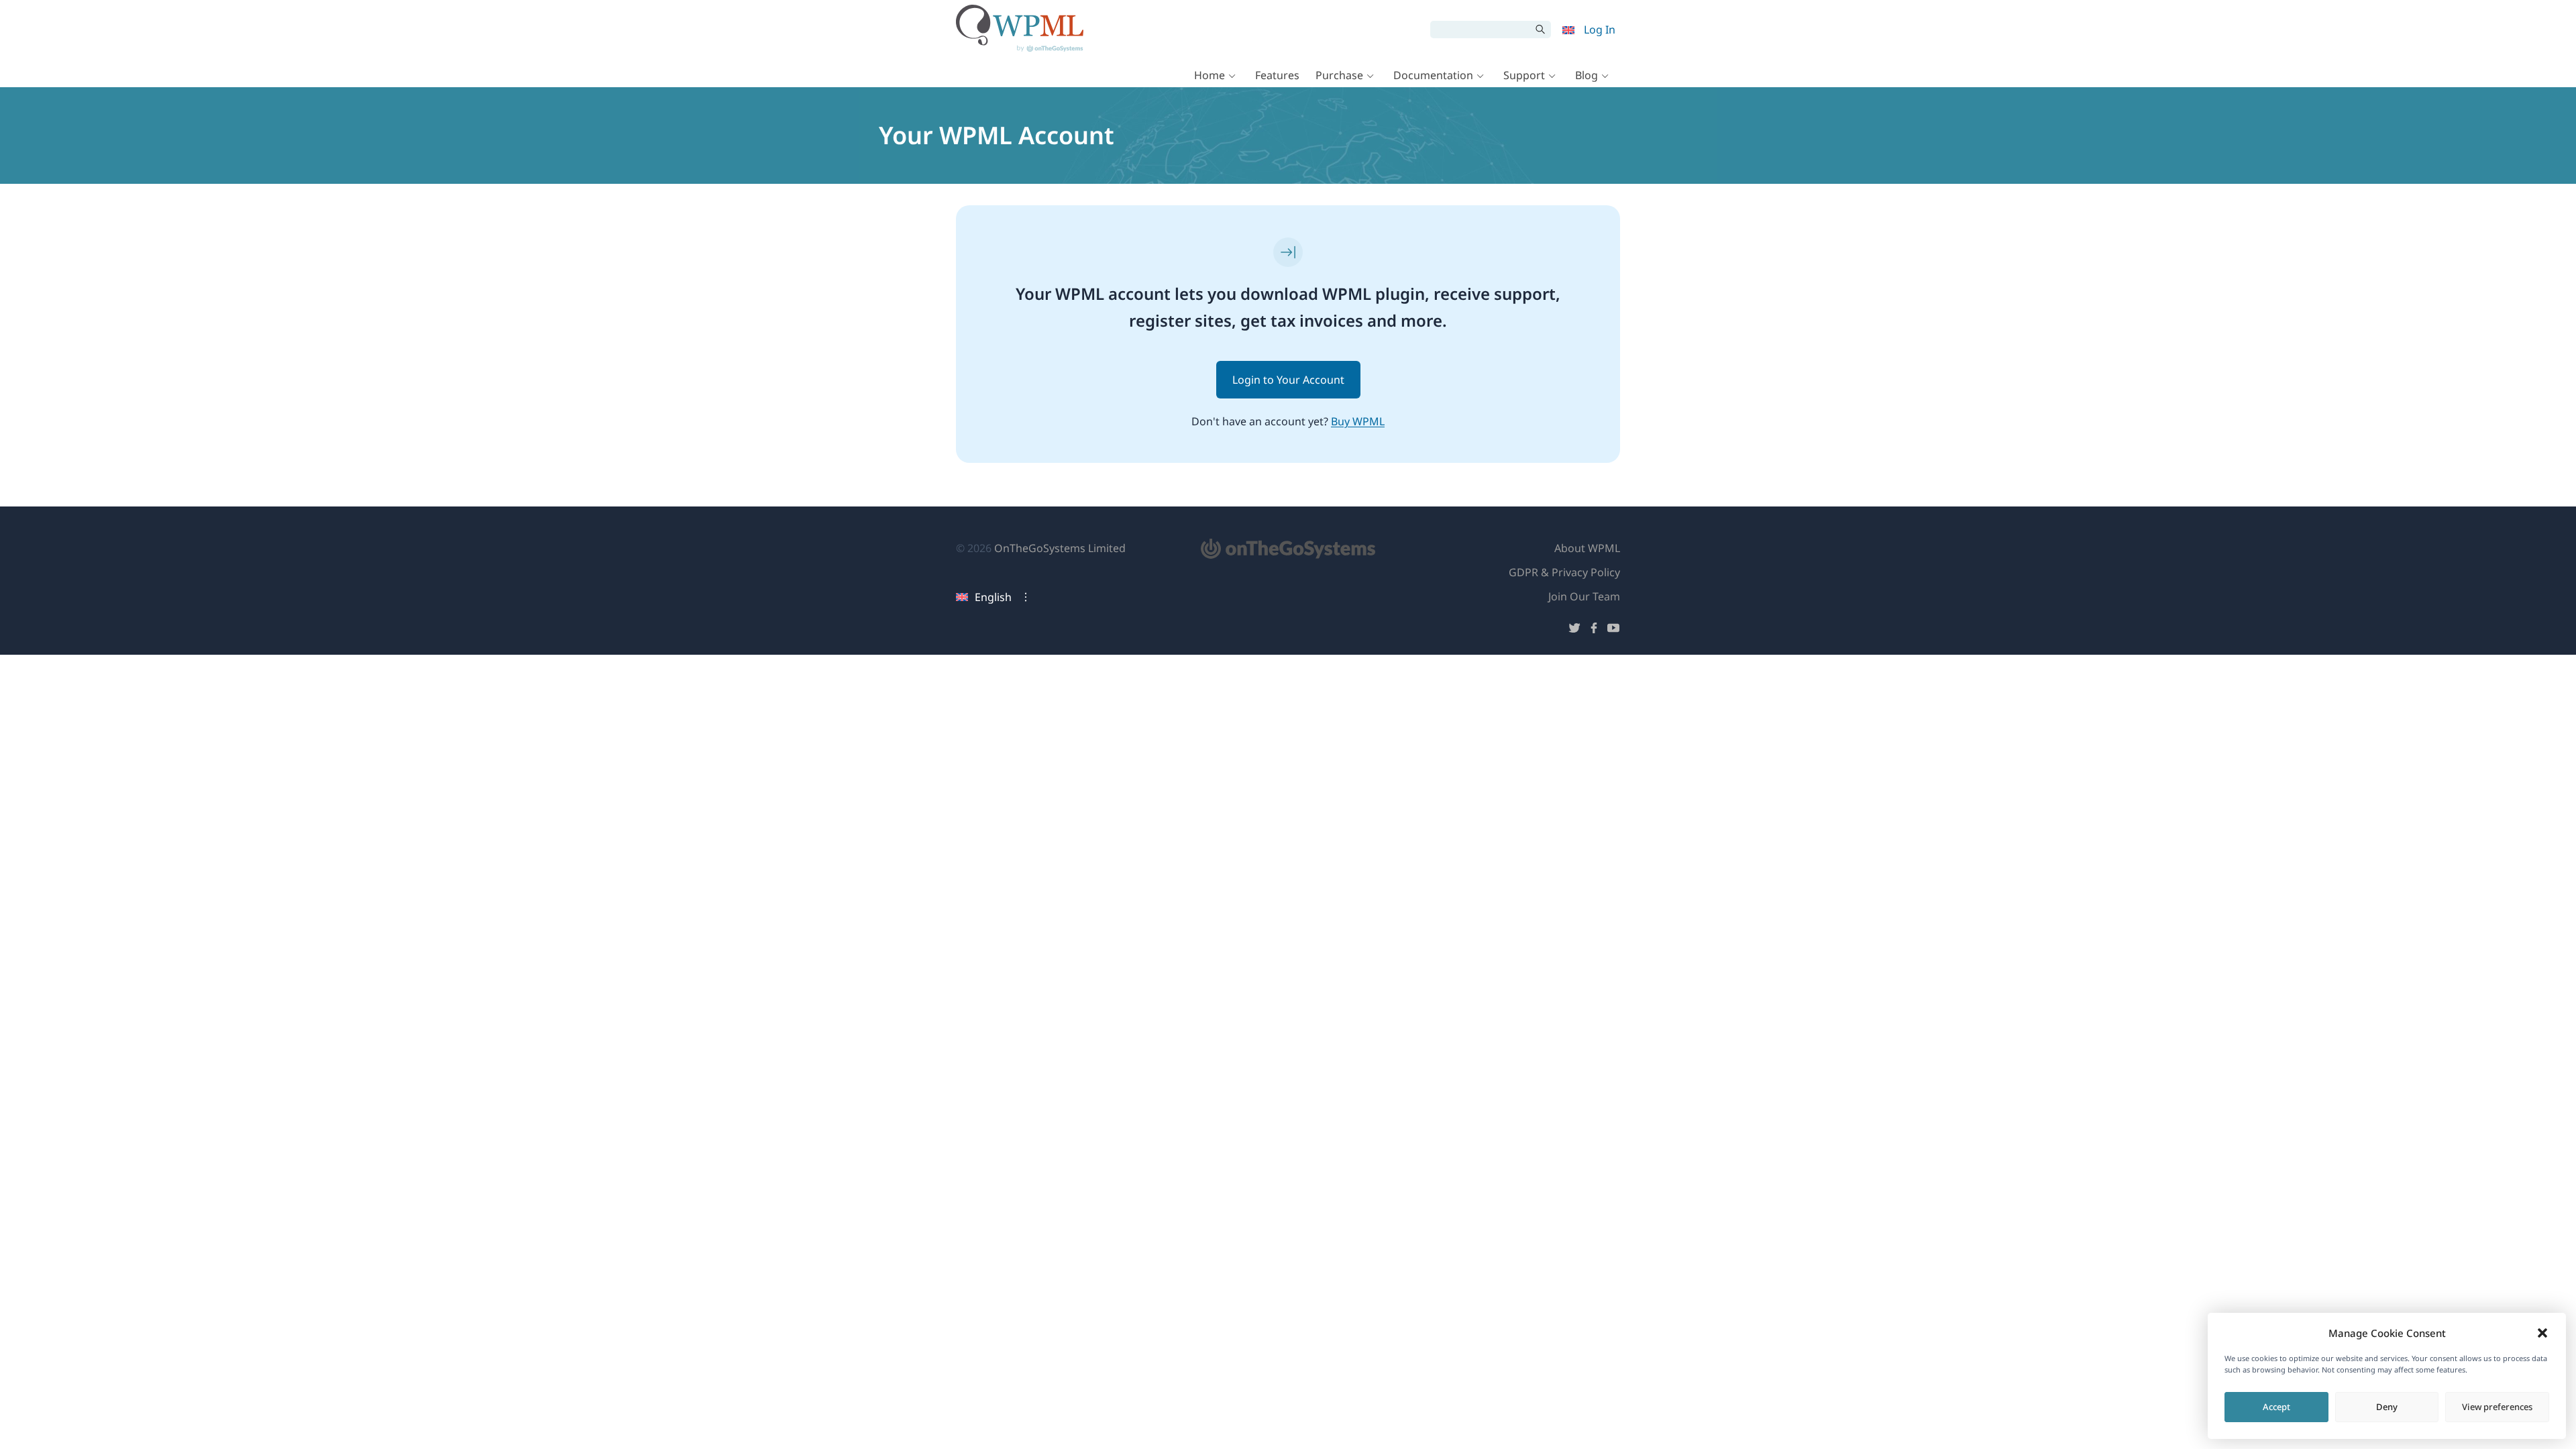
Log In (1600, 30)
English (993, 597)
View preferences (2497, 1407)
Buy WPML (1358, 421)
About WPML (1587, 548)
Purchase (1339, 75)
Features (1277, 75)
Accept (2276, 1407)
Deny (2387, 1407)
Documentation (1433, 75)
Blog (1587, 75)
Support (1524, 75)
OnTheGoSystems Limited (1060, 548)
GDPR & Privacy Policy (1564, 572)
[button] (2542, 1333)
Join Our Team (1584, 596)
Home (1210, 75)
